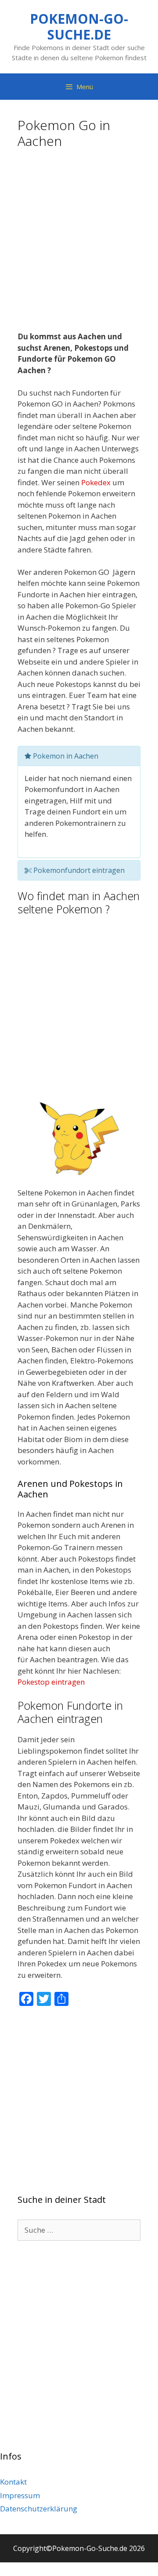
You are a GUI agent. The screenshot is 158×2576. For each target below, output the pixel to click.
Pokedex (96, 482)
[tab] (79, 756)
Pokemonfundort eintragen (78, 870)
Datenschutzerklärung (39, 2509)
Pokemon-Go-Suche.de (79, 27)
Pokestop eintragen (51, 1682)
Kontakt (13, 2482)
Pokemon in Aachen (65, 756)
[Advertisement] (79, 243)
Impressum (20, 2495)
